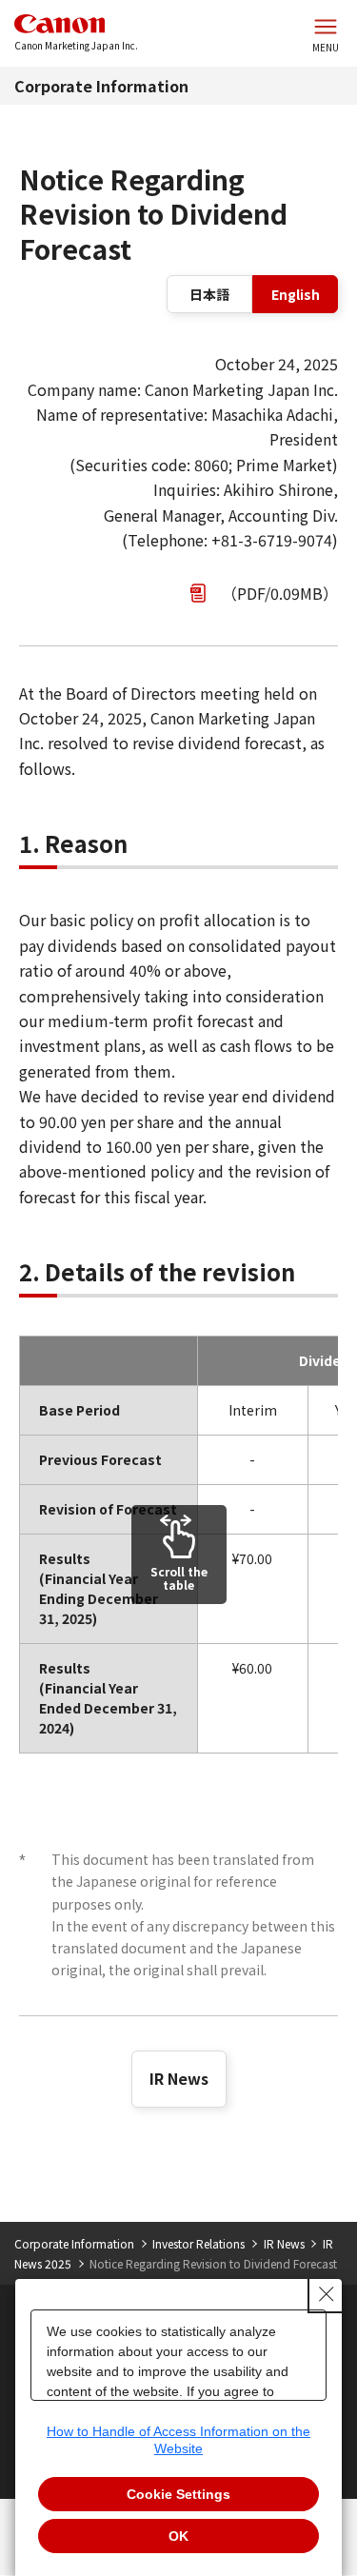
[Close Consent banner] (327, 2294)
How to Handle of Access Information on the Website (178, 2440)
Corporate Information (101, 86)
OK (178, 2536)
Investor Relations (198, 2243)
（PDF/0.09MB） (280, 593)
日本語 (209, 294)
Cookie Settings (178, 2494)
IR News (179, 2078)
